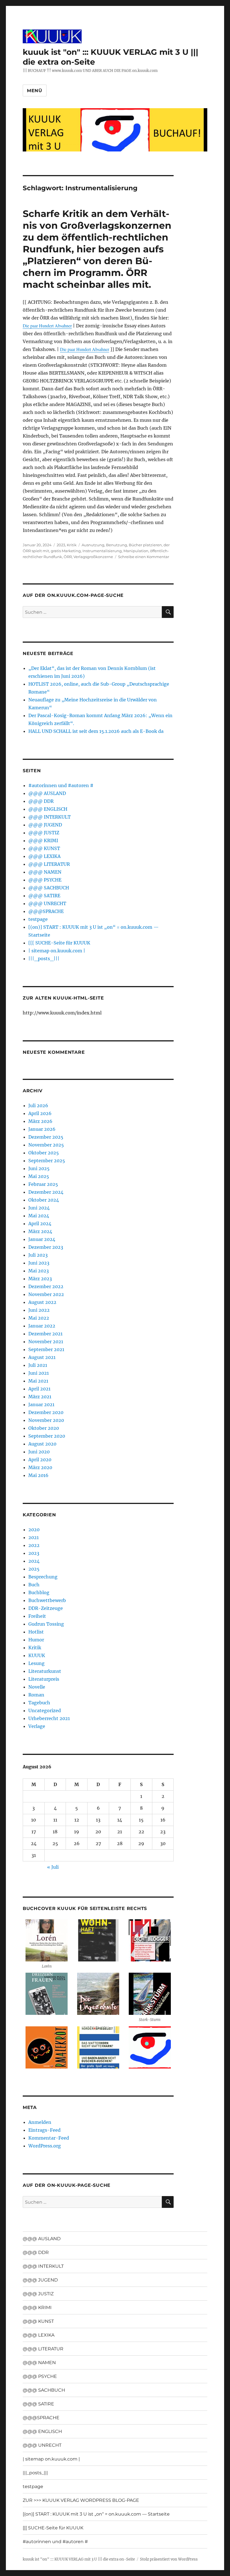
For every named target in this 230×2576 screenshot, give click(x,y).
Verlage (37, 1726)
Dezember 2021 (45, 1334)
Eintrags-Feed (44, 2130)
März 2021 (40, 1397)
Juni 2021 (39, 1373)
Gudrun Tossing (46, 1624)
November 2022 (46, 1294)
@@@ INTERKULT (50, 817)
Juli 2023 (38, 1255)
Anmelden (40, 2122)
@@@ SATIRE (44, 896)
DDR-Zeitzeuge (46, 1608)
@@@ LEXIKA (44, 856)
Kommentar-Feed (49, 2138)
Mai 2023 (39, 1271)
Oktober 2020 (44, 1428)
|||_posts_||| (44, 959)
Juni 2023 (39, 1263)
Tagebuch (39, 1703)
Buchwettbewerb (47, 1600)
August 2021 (42, 1357)
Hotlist (36, 1632)
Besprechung (43, 1577)
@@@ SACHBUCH (49, 888)
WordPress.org (45, 2146)
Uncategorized (45, 1710)
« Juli (53, 1867)
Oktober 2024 (44, 1200)
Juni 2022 (39, 1310)
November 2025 (46, 1145)
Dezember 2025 (46, 1137)
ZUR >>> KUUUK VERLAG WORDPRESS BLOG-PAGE (81, 2500)
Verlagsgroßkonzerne (93, 557)
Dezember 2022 (46, 1286)
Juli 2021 (38, 1365)
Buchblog (39, 1592)
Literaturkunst (45, 1671)
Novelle (37, 1687)
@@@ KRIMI (43, 840)
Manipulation (136, 551)
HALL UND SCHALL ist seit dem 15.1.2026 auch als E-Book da (96, 731)
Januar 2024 (42, 1239)
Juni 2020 (39, 1452)
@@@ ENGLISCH (48, 809)
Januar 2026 (42, 1129)
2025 (34, 1569)
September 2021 (46, 1349)
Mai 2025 (39, 1176)
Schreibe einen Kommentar (144, 557)
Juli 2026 (38, 1105)
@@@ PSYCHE (45, 880)
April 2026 (40, 1113)
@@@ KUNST (44, 848)
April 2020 (40, 1460)
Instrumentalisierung (102, 551)
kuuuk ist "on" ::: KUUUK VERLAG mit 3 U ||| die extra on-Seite (79, 2559)
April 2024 (40, 1224)
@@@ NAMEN (45, 872)
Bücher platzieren (145, 545)
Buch (34, 1585)
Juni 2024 (39, 1208)
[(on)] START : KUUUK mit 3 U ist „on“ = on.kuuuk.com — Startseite (96, 2514)
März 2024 (40, 1231)
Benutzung (117, 545)
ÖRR (68, 557)
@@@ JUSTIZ (44, 833)
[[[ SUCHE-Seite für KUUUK (59, 943)
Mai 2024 (39, 1216)
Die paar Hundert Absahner (47, 326)
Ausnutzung (93, 545)
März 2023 (40, 1279)
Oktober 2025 (44, 1153)
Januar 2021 (41, 1404)
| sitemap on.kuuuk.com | (57, 951)
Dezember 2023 (46, 1247)
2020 (34, 1530)
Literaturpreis (44, 1679)
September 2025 (47, 1161)
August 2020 (42, 1444)
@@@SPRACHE (46, 911)
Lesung (36, 1663)
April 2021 (39, 1389)
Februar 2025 (43, 1184)
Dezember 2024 (46, 1192)
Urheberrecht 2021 (49, 1718)
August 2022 (42, 1302)
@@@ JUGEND (45, 825)
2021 (34, 1537)
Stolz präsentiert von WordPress (169, 2559)
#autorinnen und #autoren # (61, 785)
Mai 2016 (38, 1475)
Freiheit (37, 1616)
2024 (34, 1561)
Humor (36, 1640)
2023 (61, 545)
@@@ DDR (41, 801)
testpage (38, 919)
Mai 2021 (38, 1381)
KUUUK (37, 1655)
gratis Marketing (66, 551)
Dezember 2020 (46, 1412)
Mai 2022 (39, 1318)
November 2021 (46, 1342)
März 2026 (40, 1121)
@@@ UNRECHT (47, 903)
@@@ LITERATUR (49, 864)
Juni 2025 (39, 1168)
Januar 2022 (42, 1326)
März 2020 (40, 1467)
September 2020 (47, 1436)
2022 (34, 1545)
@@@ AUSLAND (47, 793)
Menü (35, 91)
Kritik (72, 545)
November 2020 (46, 1420)
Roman (36, 1695)
